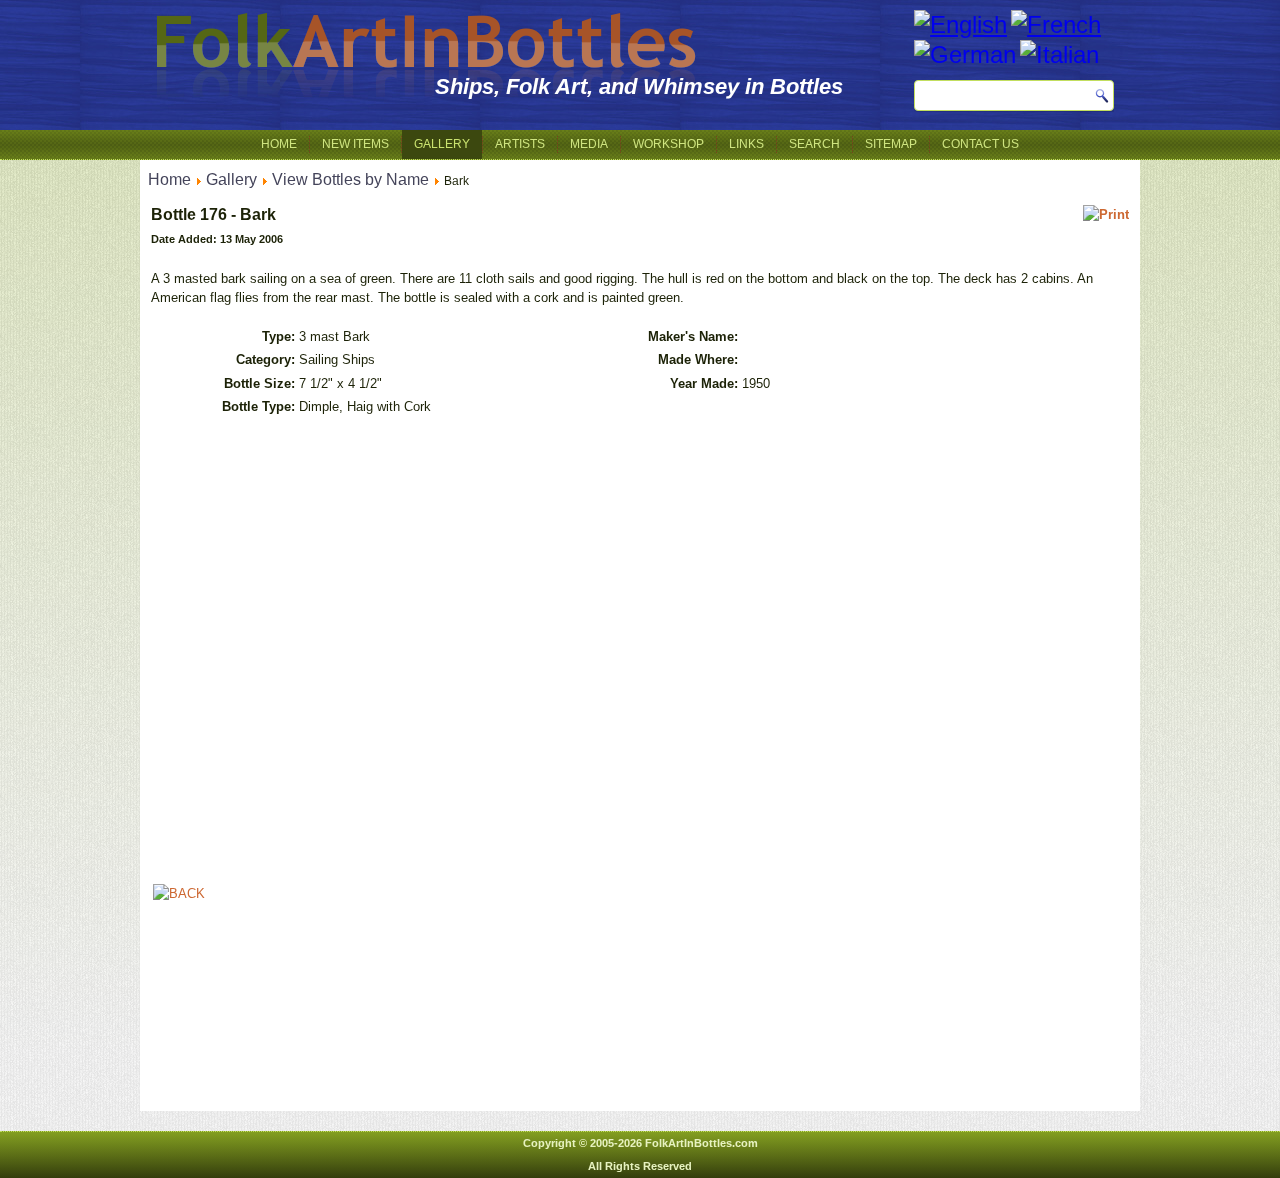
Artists (520, 144)
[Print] (1106, 214)
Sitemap (891, 144)
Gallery (442, 144)
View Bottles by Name (350, 179)
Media (589, 144)
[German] (965, 54)
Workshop (668, 144)
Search (814, 144)
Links (746, 144)
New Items (355, 144)
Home (279, 144)
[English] (960, 24)
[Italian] (1059, 54)
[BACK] (179, 893)
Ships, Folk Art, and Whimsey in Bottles (639, 86)
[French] (1056, 24)
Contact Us (980, 144)
